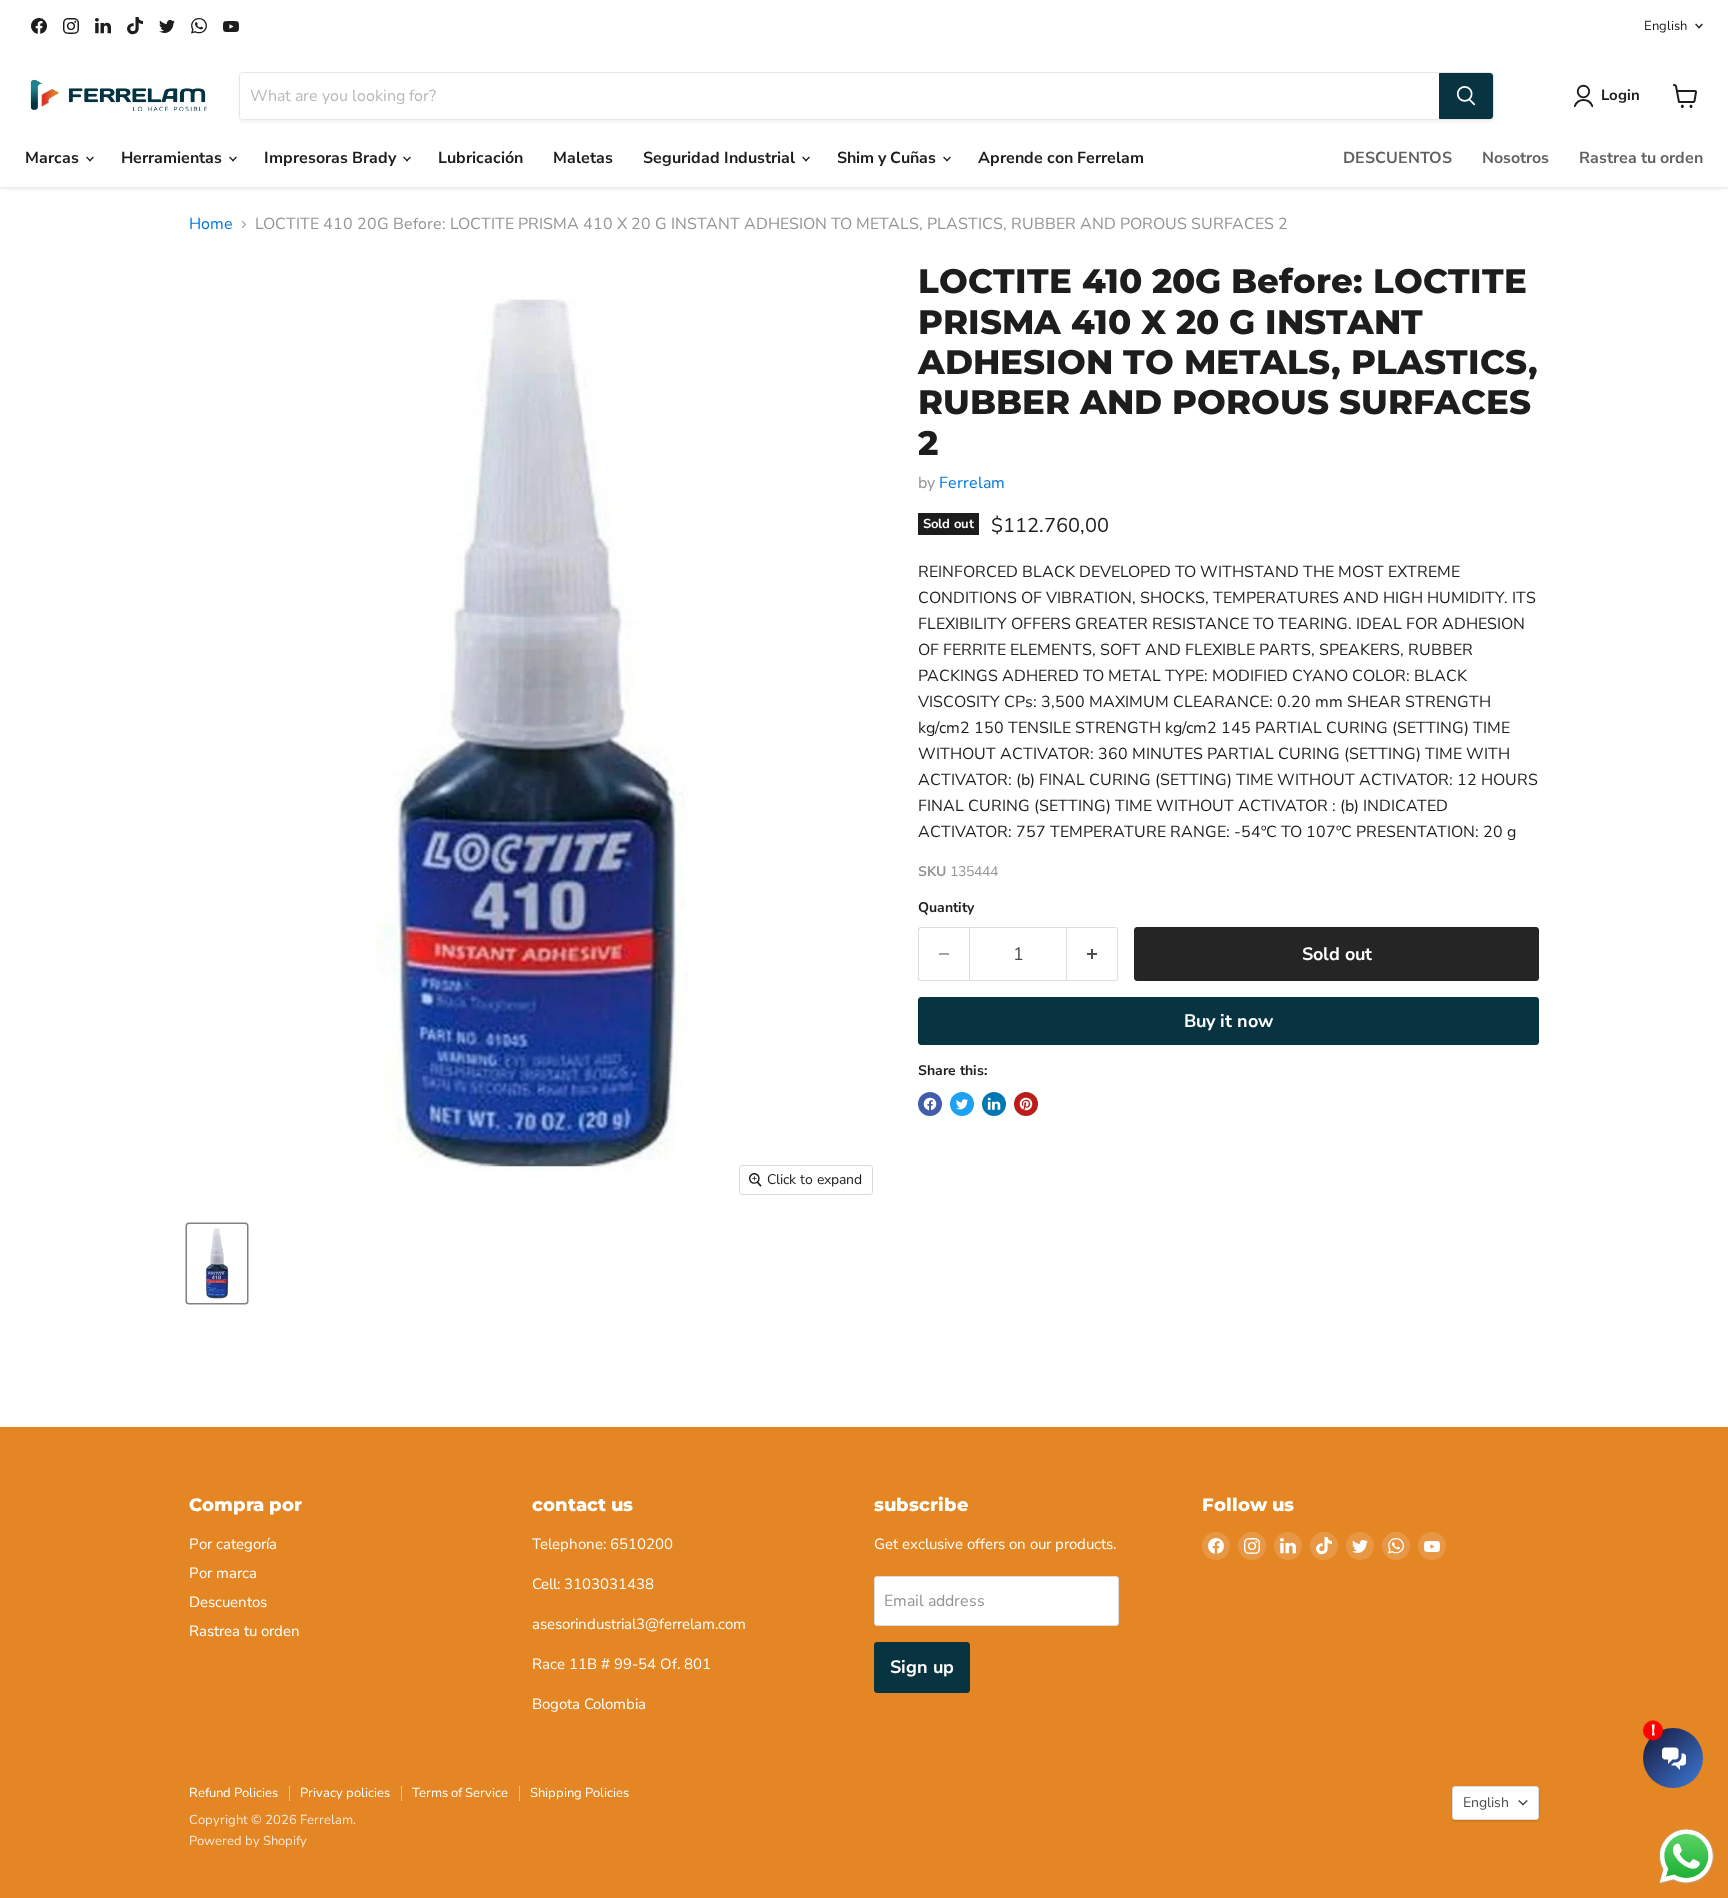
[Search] (1466, 96)
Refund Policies (233, 1793)
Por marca (223, 1573)
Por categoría (233, 1544)
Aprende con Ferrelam (1061, 158)
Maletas (583, 158)
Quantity (946, 908)
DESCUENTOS (1397, 158)
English (1665, 26)
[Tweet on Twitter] (962, 1104)
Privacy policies (345, 1793)
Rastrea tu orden (1641, 158)
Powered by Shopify (248, 1841)
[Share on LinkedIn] (994, 1104)
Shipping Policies (579, 1793)
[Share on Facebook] (930, 1104)
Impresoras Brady (332, 158)
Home (211, 224)
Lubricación (480, 158)
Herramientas (173, 158)
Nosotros (1515, 158)
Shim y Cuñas (888, 158)
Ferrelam (972, 483)
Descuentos (228, 1602)
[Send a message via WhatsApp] (1686, 1856)
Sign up (922, 1667)
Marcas (54, 158)
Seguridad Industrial (721, 158)
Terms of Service (460, 1793)
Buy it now (1228, 1021)
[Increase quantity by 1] (1092, 954)
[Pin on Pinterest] (1026, 1104)
